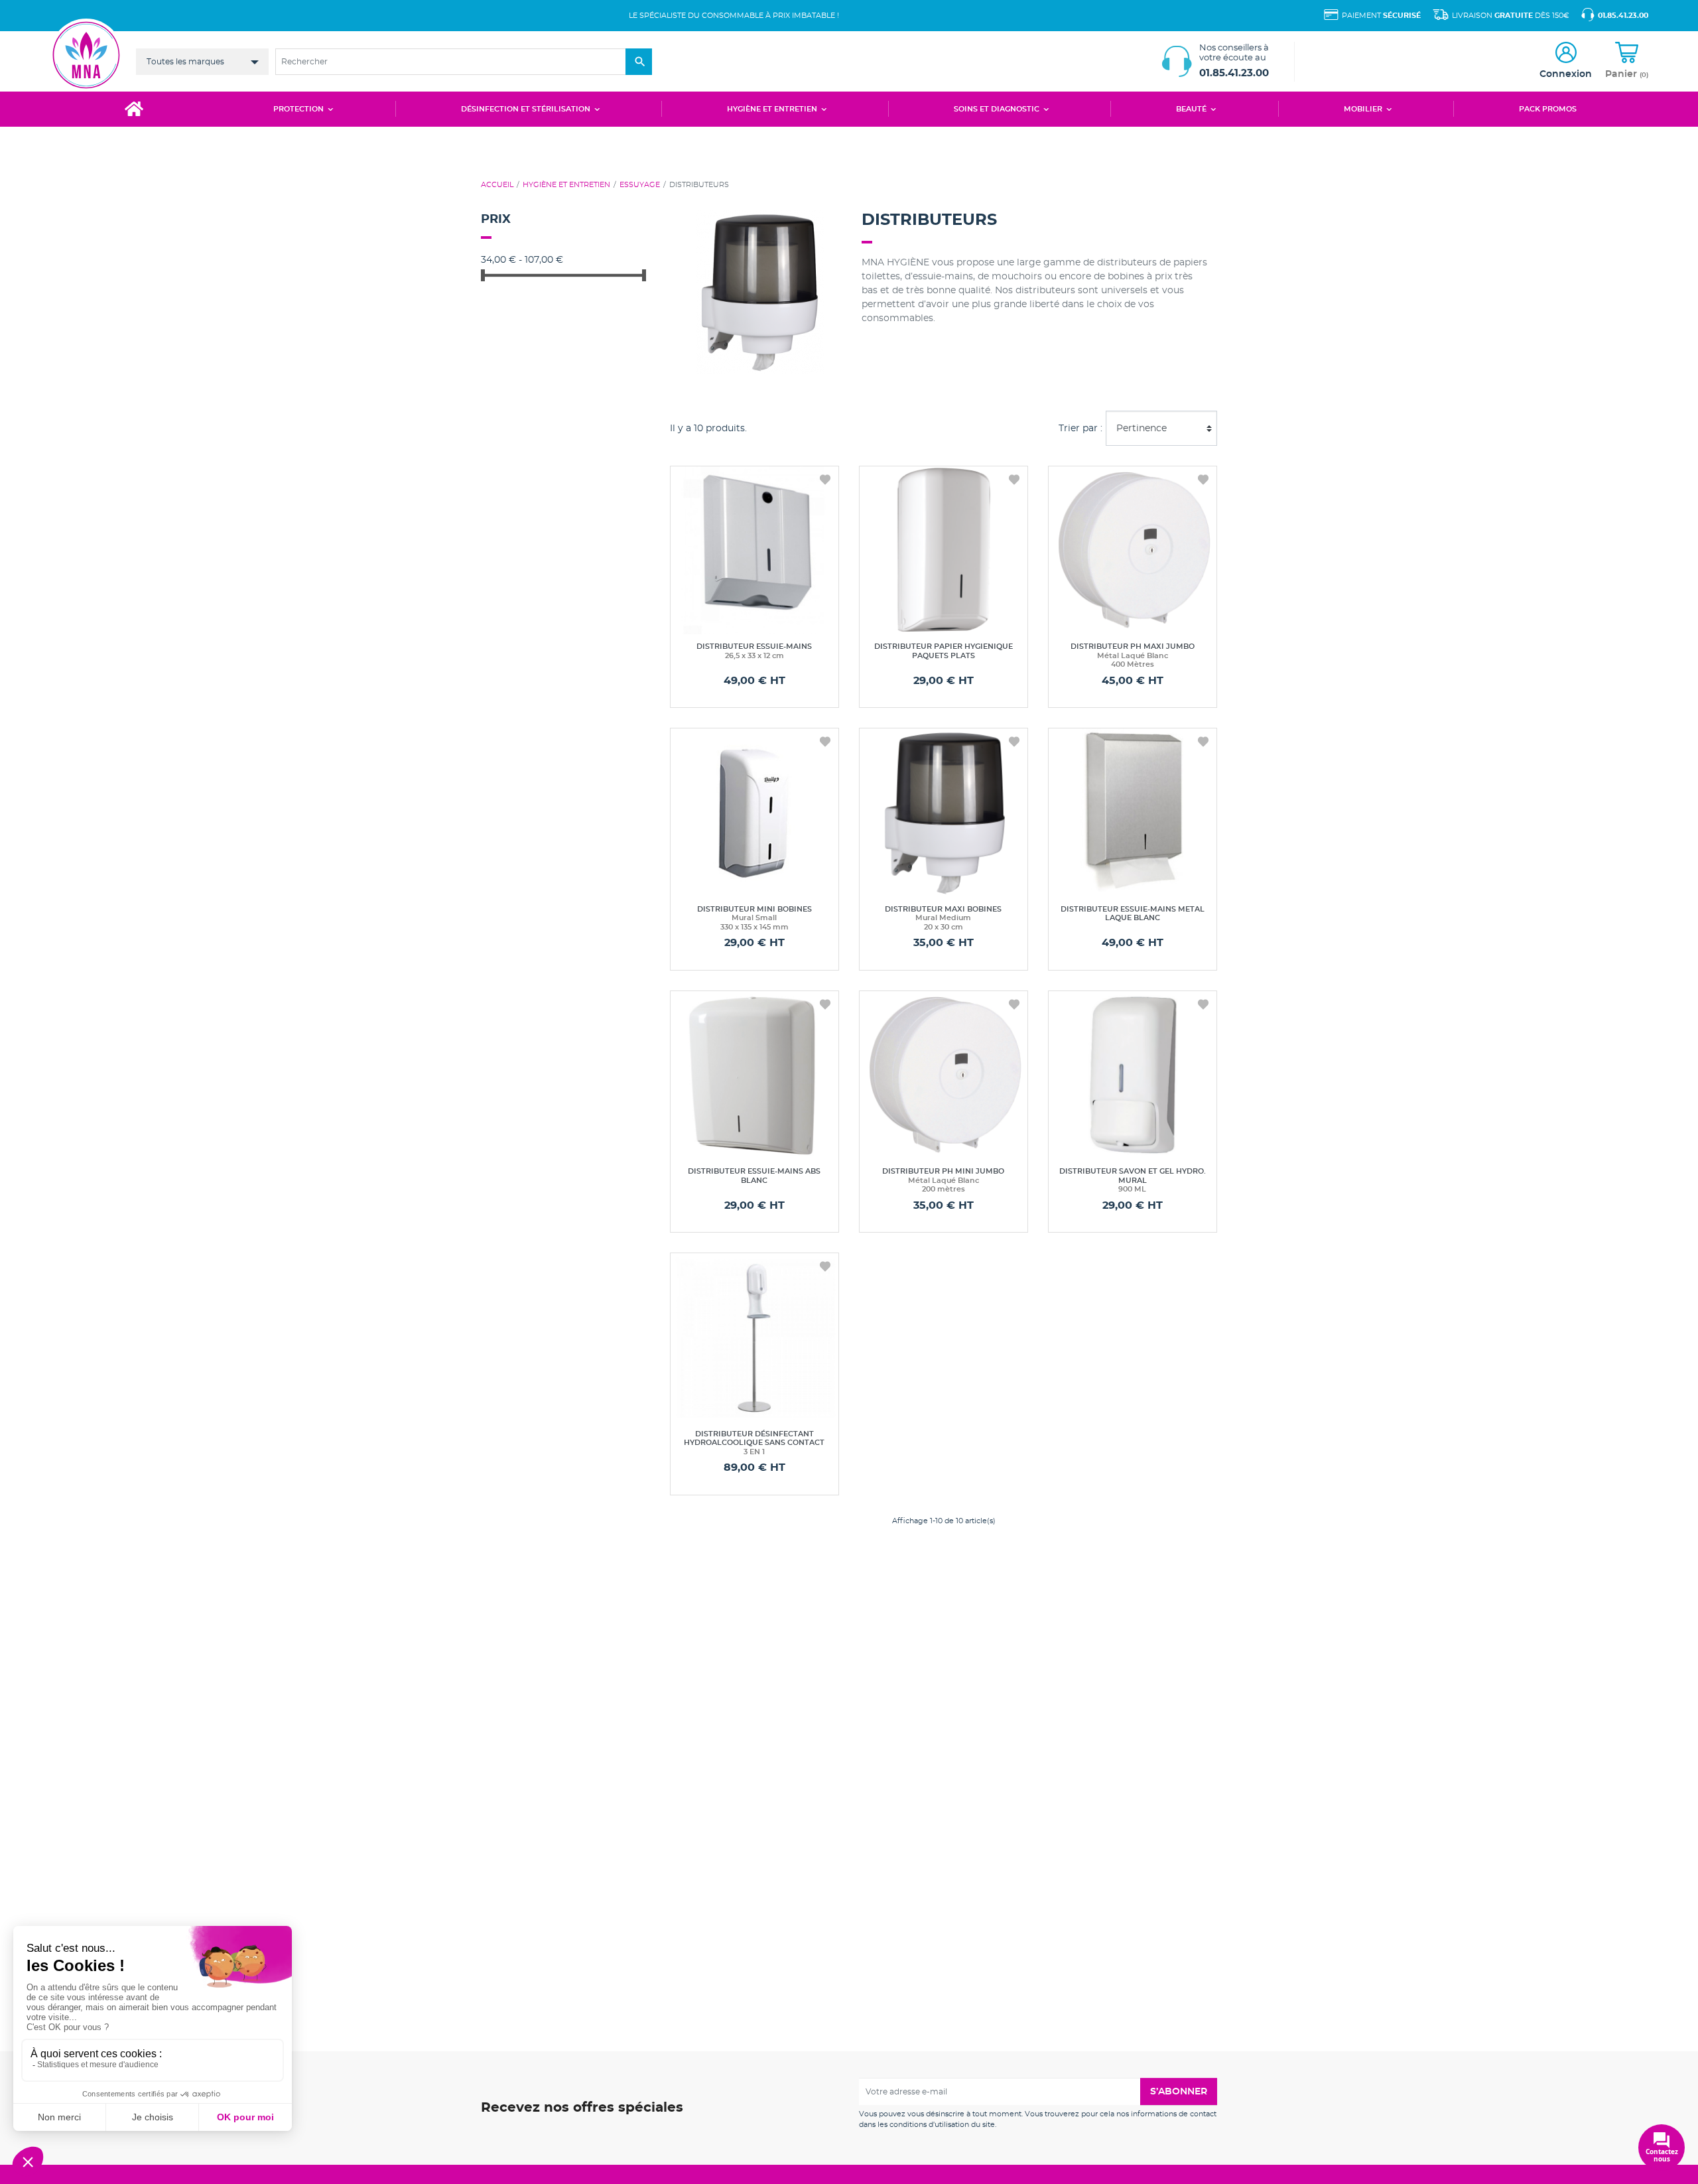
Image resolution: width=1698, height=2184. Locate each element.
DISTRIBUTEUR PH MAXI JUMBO (1133, 655)
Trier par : (1080, 428)
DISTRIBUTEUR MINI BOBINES (754, 918)
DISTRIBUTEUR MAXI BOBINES (943, 918)
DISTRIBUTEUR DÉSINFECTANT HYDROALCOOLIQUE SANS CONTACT (754, 1443)
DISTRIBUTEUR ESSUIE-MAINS (754, 651)
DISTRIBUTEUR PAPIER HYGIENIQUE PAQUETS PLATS (944, 651)
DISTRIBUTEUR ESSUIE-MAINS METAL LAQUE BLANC (1133, 914)
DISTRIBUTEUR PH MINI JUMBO (943, 1180)
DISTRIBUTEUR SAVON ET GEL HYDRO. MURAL (1133, 1180)
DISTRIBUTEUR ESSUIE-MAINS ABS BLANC (754, 1176)
